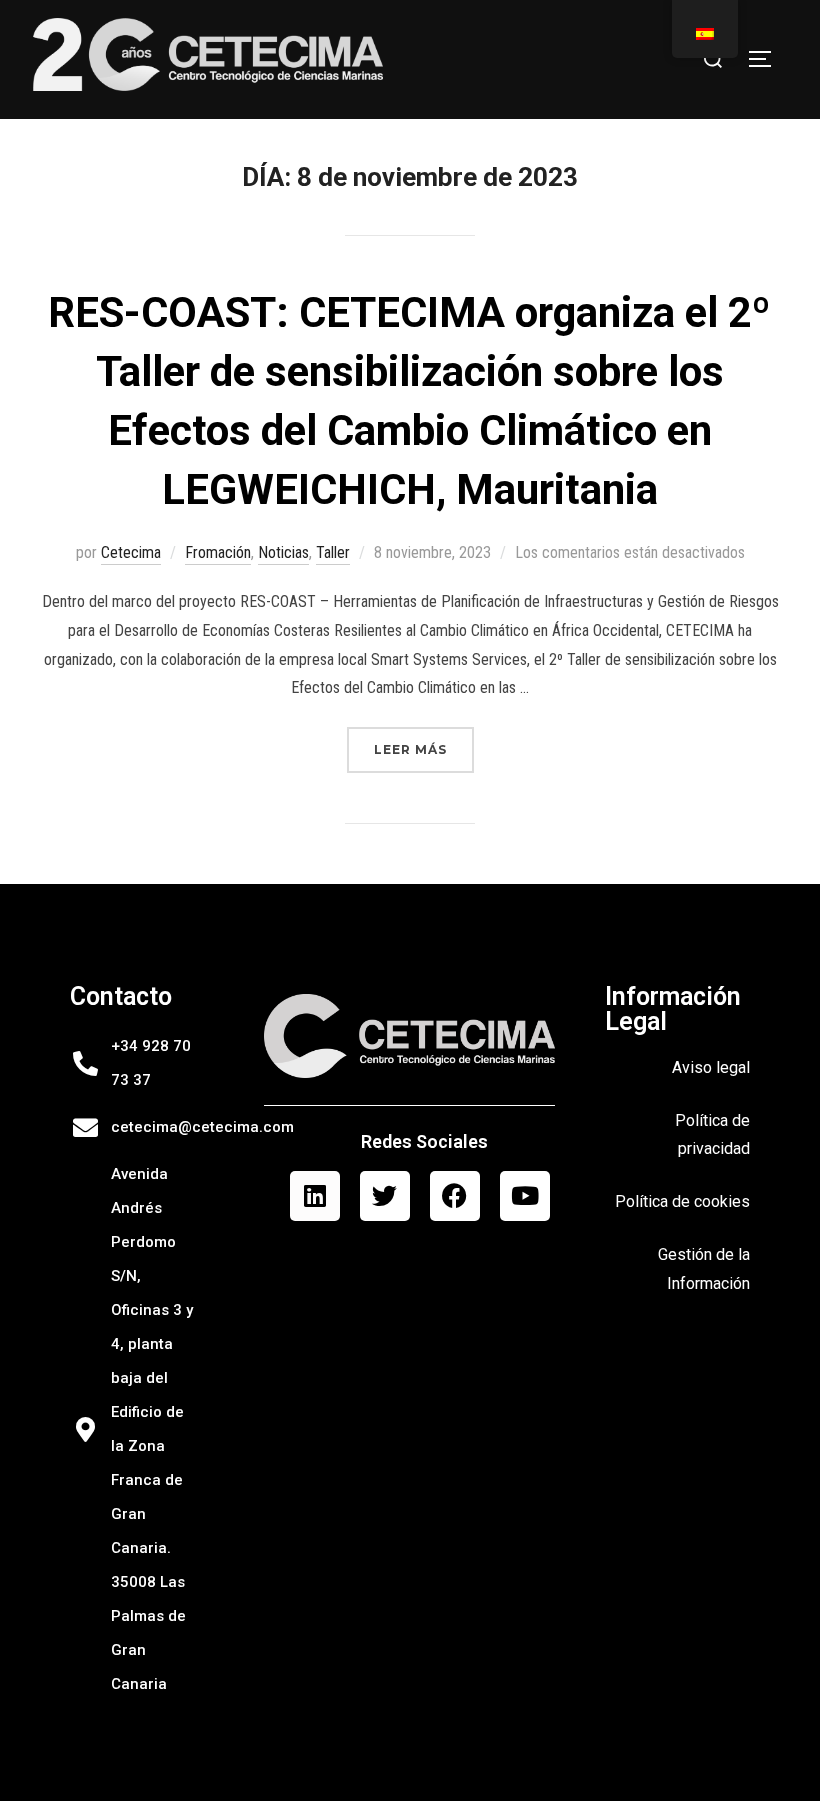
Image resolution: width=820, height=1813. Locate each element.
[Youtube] (525, 1196)
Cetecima (131, 552)
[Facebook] (455, 1196)
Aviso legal (711, 1067)
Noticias (283, 552)
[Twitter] (385, 1196)
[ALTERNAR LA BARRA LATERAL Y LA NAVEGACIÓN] (767, 59)
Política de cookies (682, 1201)
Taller (333, 552)
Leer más (424, 742)
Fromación (218, 552)
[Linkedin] (315, 1196)
